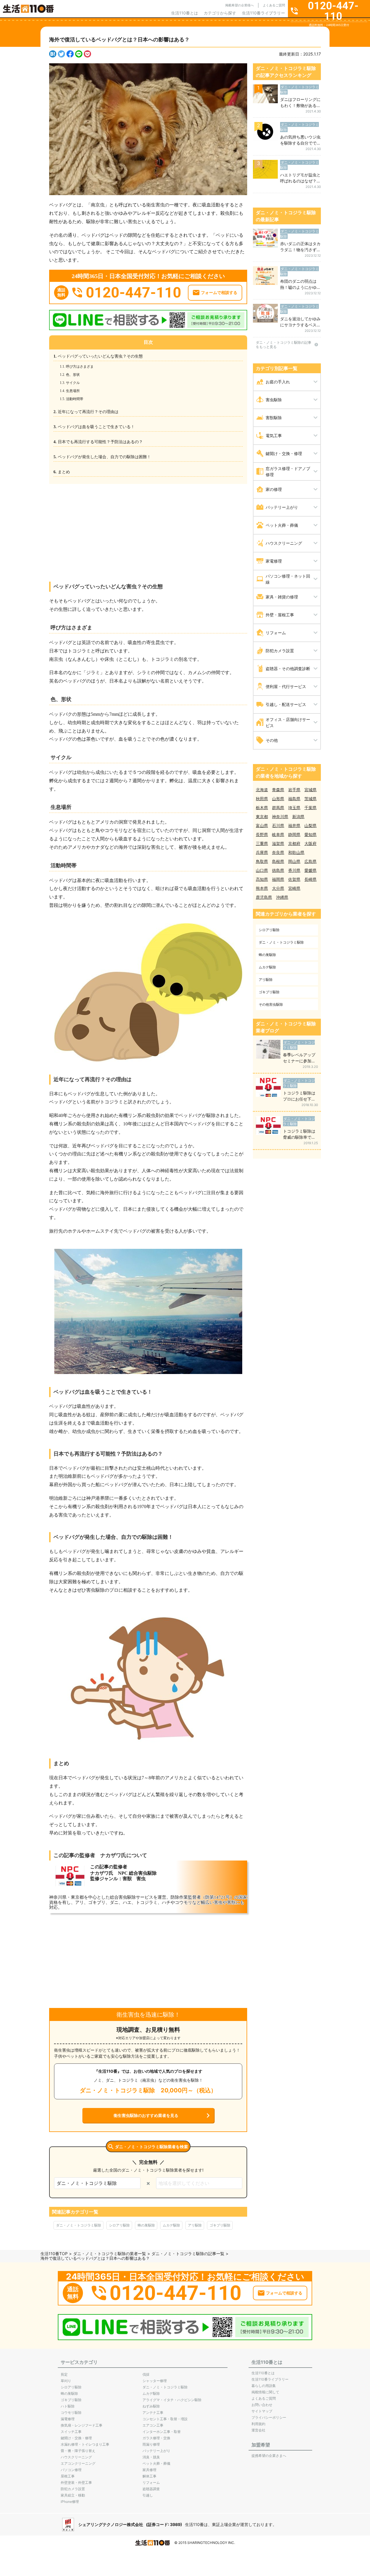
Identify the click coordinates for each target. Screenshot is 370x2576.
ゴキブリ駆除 (220, 2225)
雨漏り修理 (151, 2444)
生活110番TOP (54, 2254)
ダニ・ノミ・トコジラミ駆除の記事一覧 (188, 2254)
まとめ (64, 472)
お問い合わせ (262, 2405)
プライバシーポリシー (269, 2417)
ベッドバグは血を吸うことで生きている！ (96, 427)
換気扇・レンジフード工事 (82, 2425)
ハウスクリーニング (76, 2457)
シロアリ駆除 (119, 2225)
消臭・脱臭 (151, 2457)
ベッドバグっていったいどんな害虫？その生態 (100, 356)
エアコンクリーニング (78, 2463)
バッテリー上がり (156, 2451)
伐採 (146, 2374)
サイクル (74, 383)
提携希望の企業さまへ (269, 2456)
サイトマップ (262, 2411)
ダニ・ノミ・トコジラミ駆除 (79, 2225)
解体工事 (149, 2476)
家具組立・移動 (73, 2495)
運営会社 (258, 2430)
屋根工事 (68, 2476)
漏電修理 (68, 2419)
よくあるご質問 (274, 5)
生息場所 (74, 391)
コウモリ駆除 (71, 2413)
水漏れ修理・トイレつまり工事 (85, 2444)
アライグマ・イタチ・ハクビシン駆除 (172, 2400)
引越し (148, 2495)
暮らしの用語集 (264, 2386)
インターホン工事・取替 (162, 2432)
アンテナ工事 (153, 2413)
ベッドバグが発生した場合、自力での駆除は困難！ (104, 457)
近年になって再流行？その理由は (88, 412)
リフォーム (151, 2482)
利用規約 (258, 2424)
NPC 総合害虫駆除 (137, 1873)
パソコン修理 (71, 2470)
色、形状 (74, 375)
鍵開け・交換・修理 (76, 2438)
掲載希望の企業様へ (239, 5)
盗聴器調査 (151, 2489)
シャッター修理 (155, 2381)
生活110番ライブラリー (263, 13)
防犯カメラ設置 (73, 2489)
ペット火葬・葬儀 (156, 2463)
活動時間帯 (76, 399)
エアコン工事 (153, 2425)
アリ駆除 (195, 2225)
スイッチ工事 (71, 2432)
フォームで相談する (219, 293)
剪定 (64, 2374)
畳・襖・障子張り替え (78, 2451)
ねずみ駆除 (151, 2406)
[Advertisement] (148, 528)
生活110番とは (185, 13)
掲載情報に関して (265, 2392)
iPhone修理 (70, 2502)
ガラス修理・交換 (156, 2438)
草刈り (66, 2381)
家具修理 (149, 2470)
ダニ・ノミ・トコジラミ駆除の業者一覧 (110, 2254)
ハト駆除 (68, 2406)
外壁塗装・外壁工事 (76, 2482)
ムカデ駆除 (171, 2225)
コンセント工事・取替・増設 (165, 2419)
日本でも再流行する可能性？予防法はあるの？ (100, 442)
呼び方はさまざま (81, 367)
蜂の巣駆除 (146, 2225)
